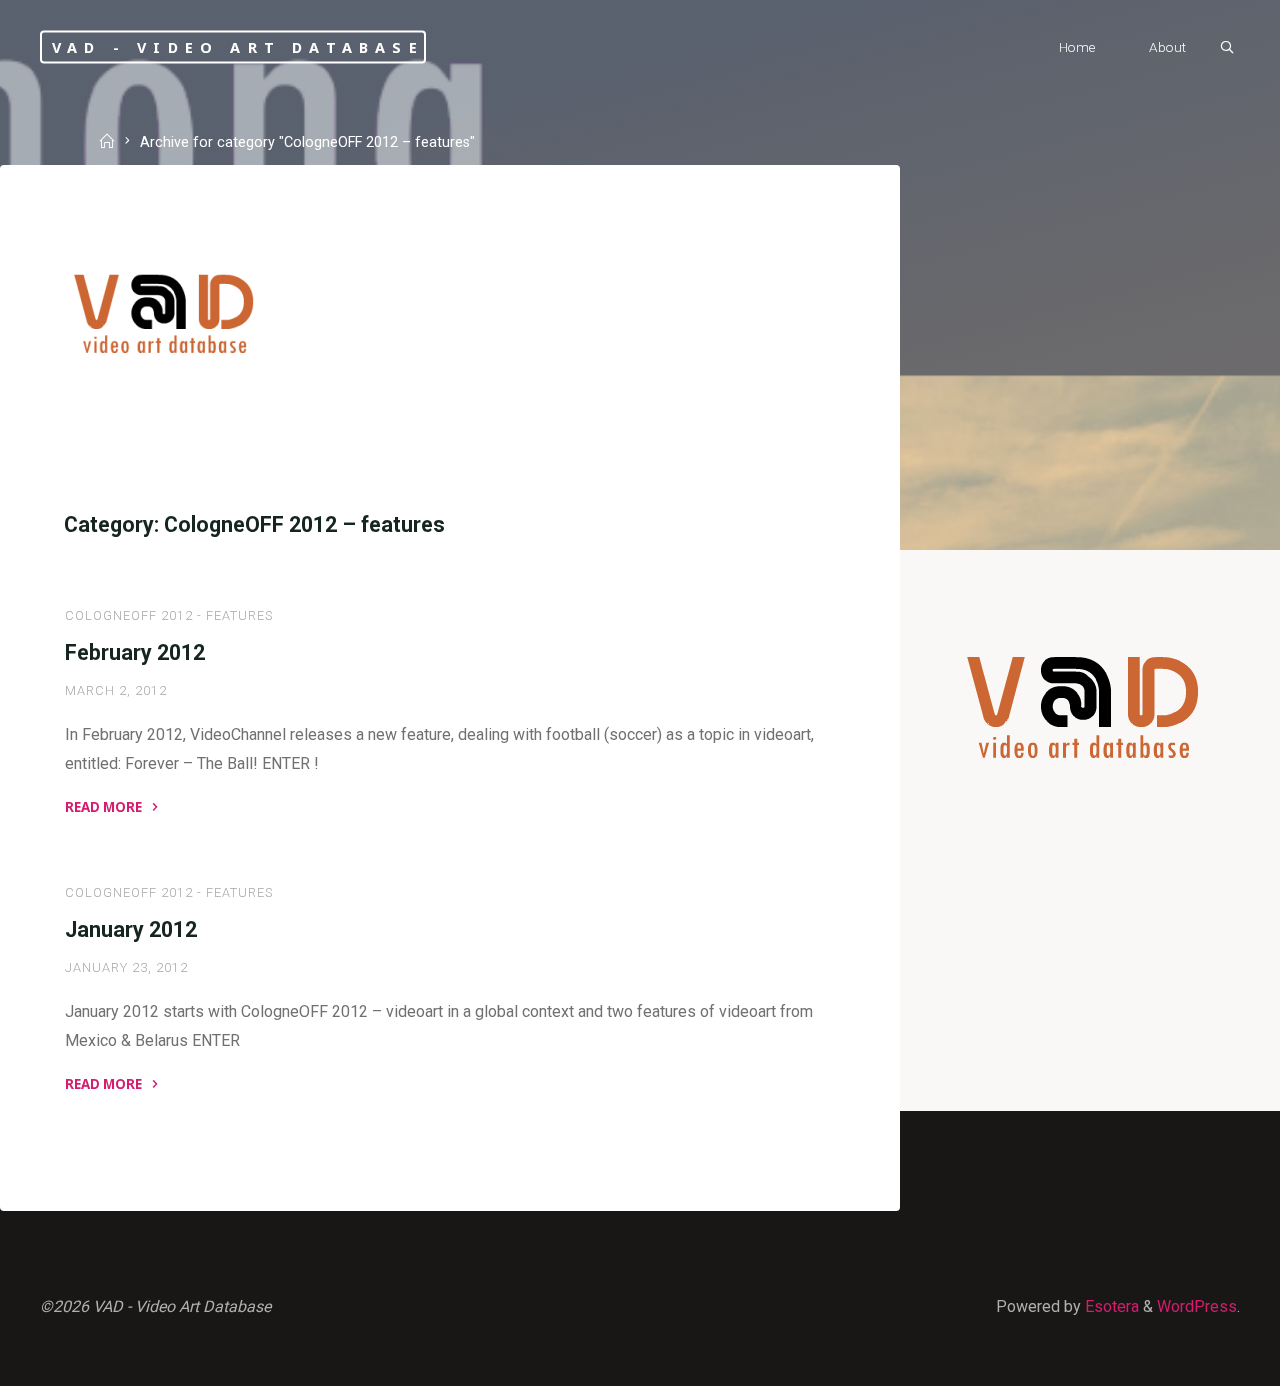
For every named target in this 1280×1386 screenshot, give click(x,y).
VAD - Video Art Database (238, 46)
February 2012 (135, 652)
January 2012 (131, 929)
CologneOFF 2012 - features (169, 615)
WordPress (1197, 1306)
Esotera (1110, 1306)
